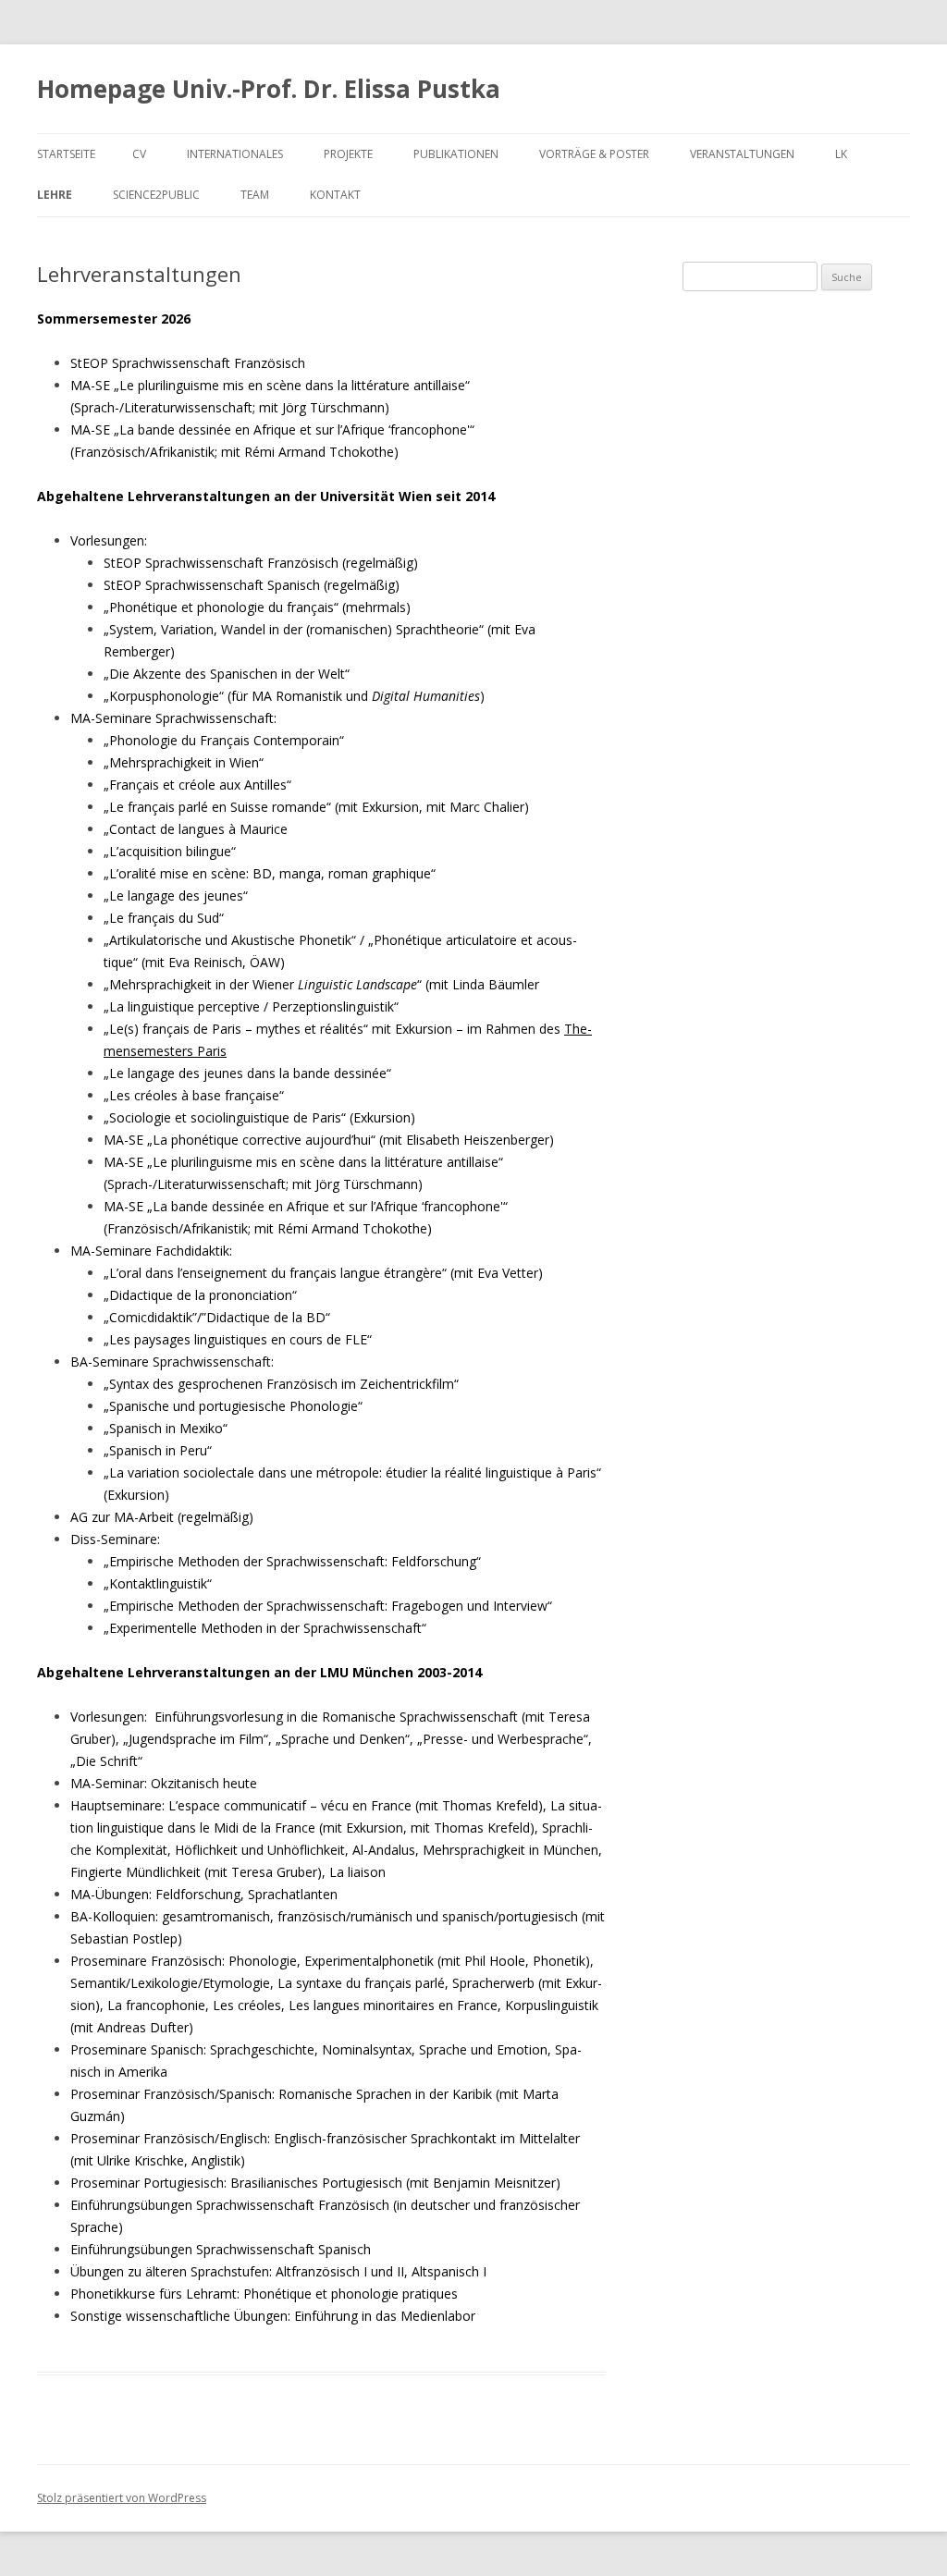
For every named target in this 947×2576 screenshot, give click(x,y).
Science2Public (156, 195)
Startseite (66, 154)
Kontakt (335, 195)
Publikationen (456, 154)
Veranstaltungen (742, 154)
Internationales (235, 154)
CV (139, 154)
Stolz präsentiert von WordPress (122, 2498)
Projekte (348, 154)
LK (841, 154)
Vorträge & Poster (594, 154)
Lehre (55, 195)
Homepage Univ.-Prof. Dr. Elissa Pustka (269, 89)
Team (255, 195)
